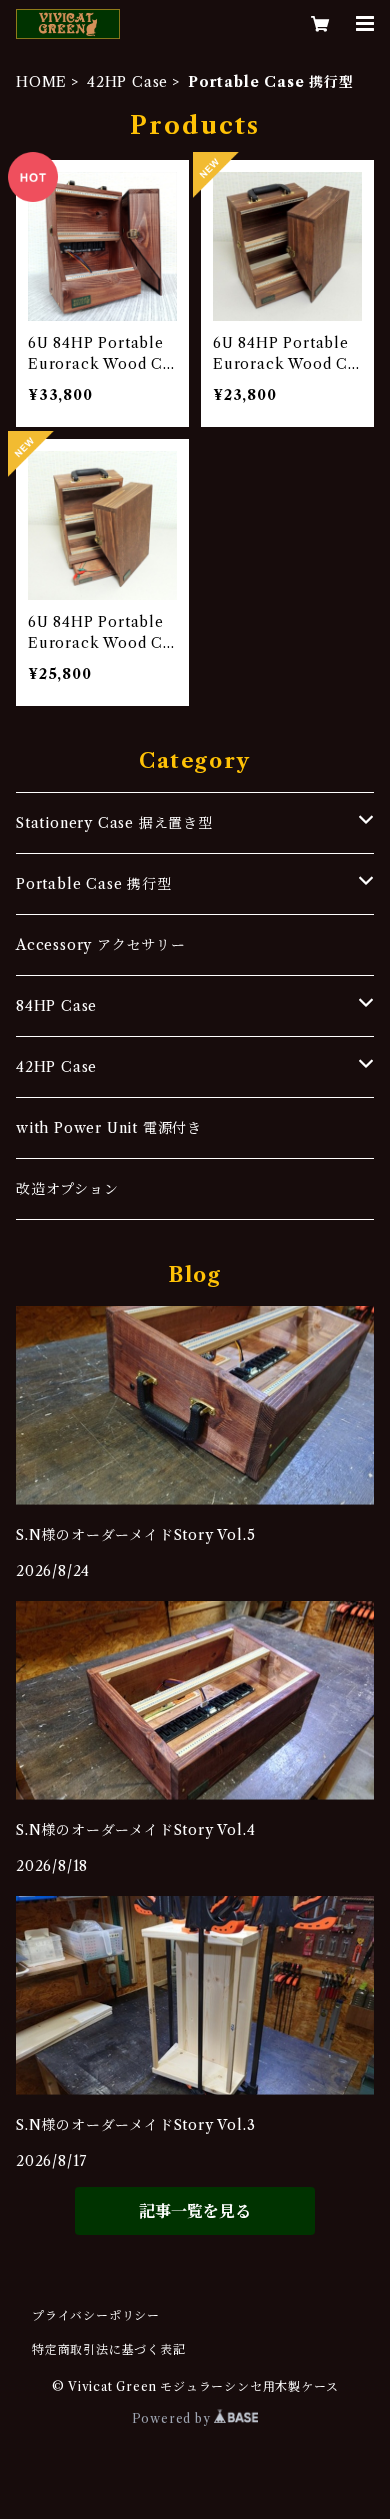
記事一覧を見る (195, 2211)
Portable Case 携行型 (94, 884)
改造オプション (67, 1189)
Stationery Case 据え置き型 (114, 823)
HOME (41, 82)
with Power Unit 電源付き (109, 1128)
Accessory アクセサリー (101, 945)
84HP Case (56, 1006)
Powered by (173, 2418)
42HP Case (127, 82)
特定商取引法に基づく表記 (109, 2349)
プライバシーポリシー (96, 2315)
